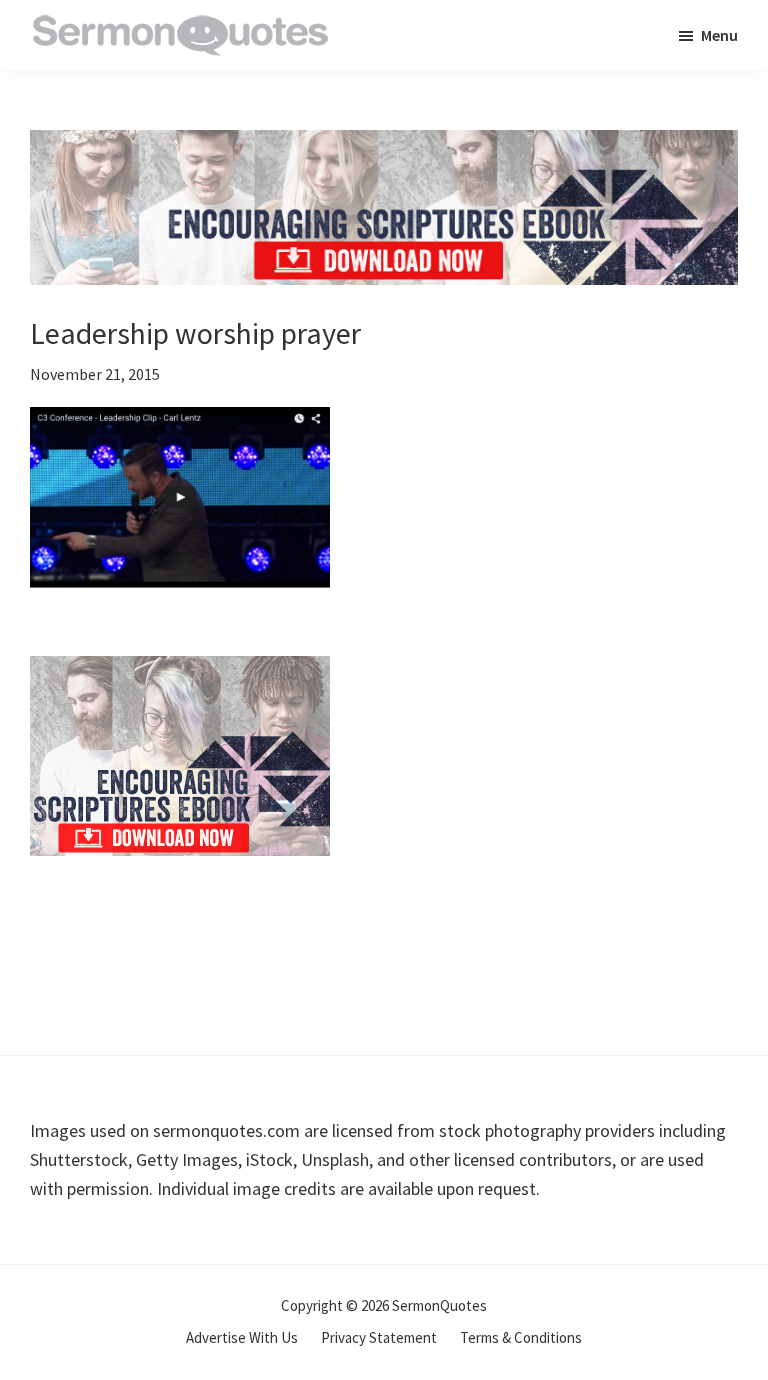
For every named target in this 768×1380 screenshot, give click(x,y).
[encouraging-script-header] (384, 144)
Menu (719, 35)
